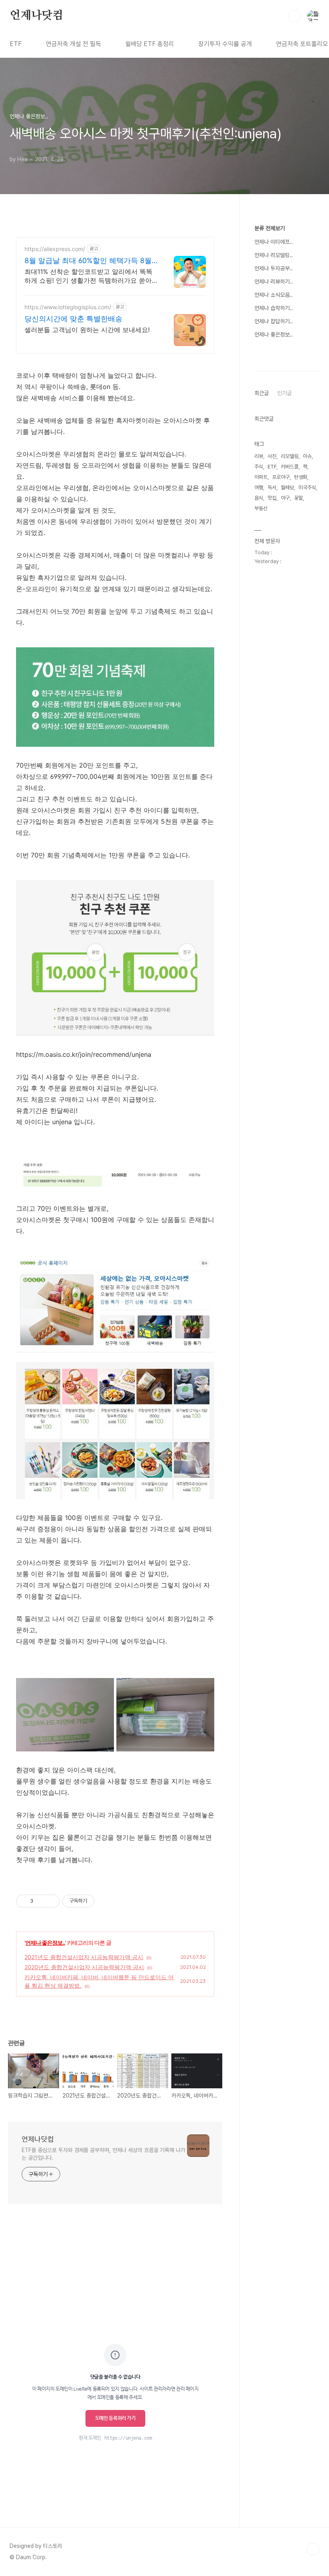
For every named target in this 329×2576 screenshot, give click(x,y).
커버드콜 (290, 467)
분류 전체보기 (270, 228)
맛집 (272, 498)
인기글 (284, 393)
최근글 (262, 393)
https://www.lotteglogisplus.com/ (68, 307)
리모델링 (290, 456)
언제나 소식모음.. (274, 295)
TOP (313, 2549)
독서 (272, 487)
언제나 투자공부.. (274, 268)
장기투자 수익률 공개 (225, 44)
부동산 (261, 508)
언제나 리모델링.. (274, 255)
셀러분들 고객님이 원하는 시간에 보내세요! (87, 330)
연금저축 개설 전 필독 (73, 44)
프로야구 (281, 477)
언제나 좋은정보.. (45, 1943)
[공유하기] (41, 1901)
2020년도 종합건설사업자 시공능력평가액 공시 (84, 1967)
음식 (259, 498)
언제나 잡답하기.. (274, 321)
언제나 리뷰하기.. (274, 282)
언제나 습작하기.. (274, 308)
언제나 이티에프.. (274, 242)
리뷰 (259, 456)
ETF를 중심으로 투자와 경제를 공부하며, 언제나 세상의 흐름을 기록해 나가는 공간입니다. (104, 2154)
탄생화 (301, 477)
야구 (285, 498)
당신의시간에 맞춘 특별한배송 (73, 319)
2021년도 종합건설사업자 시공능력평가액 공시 (84, 1957)
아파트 (261, 477)
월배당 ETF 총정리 (150, 44)
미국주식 (307, 487)
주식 (259, 467)
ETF (16, 44)
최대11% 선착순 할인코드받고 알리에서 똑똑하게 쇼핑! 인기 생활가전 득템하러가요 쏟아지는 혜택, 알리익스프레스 (88, 276)
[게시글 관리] (51, 1901)
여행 (259, 487)
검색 (294, 16)
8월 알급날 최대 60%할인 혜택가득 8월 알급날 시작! (88, 261)
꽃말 (299, 498)
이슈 (307, 456)
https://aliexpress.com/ (55, 249)
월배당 (287, 487)
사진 (272, 456)
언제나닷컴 (37, 16)
